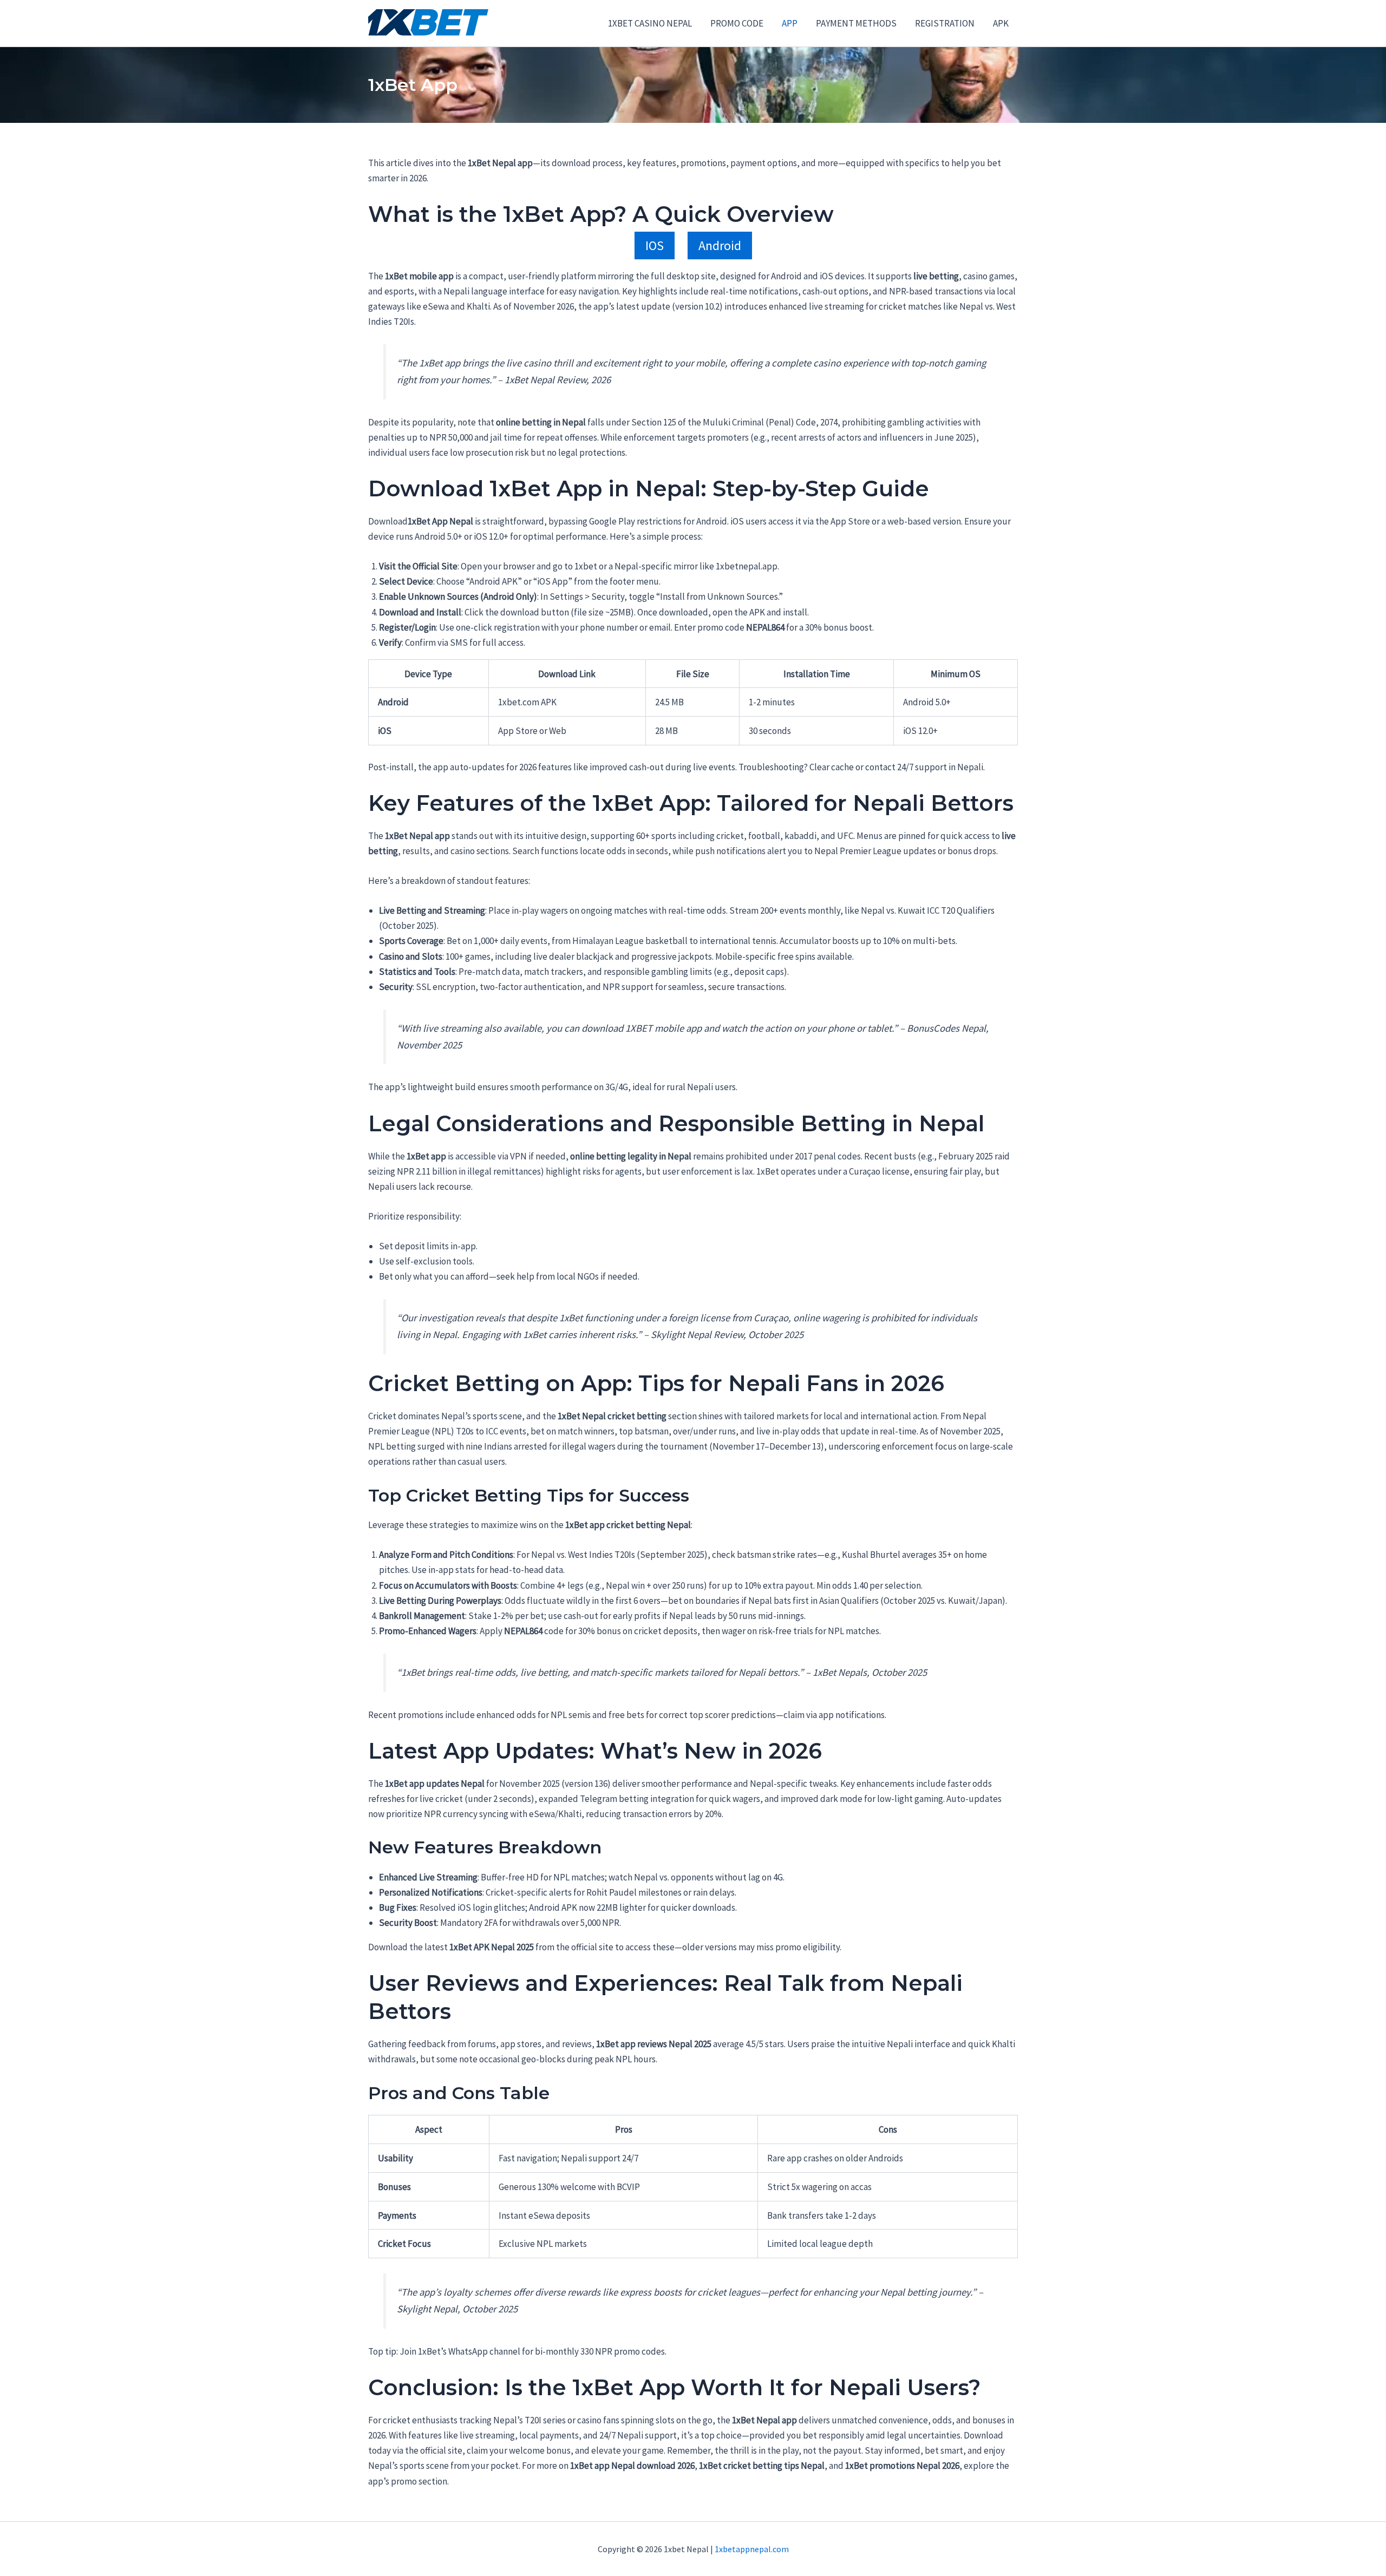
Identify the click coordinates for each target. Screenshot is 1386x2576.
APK (1001, 23)
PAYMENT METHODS (856, 23)
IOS (655, 245)
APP (790, 23)
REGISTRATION (945, 23)
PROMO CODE (737, 23)
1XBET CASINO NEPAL (650, 23)
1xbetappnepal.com (752, 2549)
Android (720, 245)
